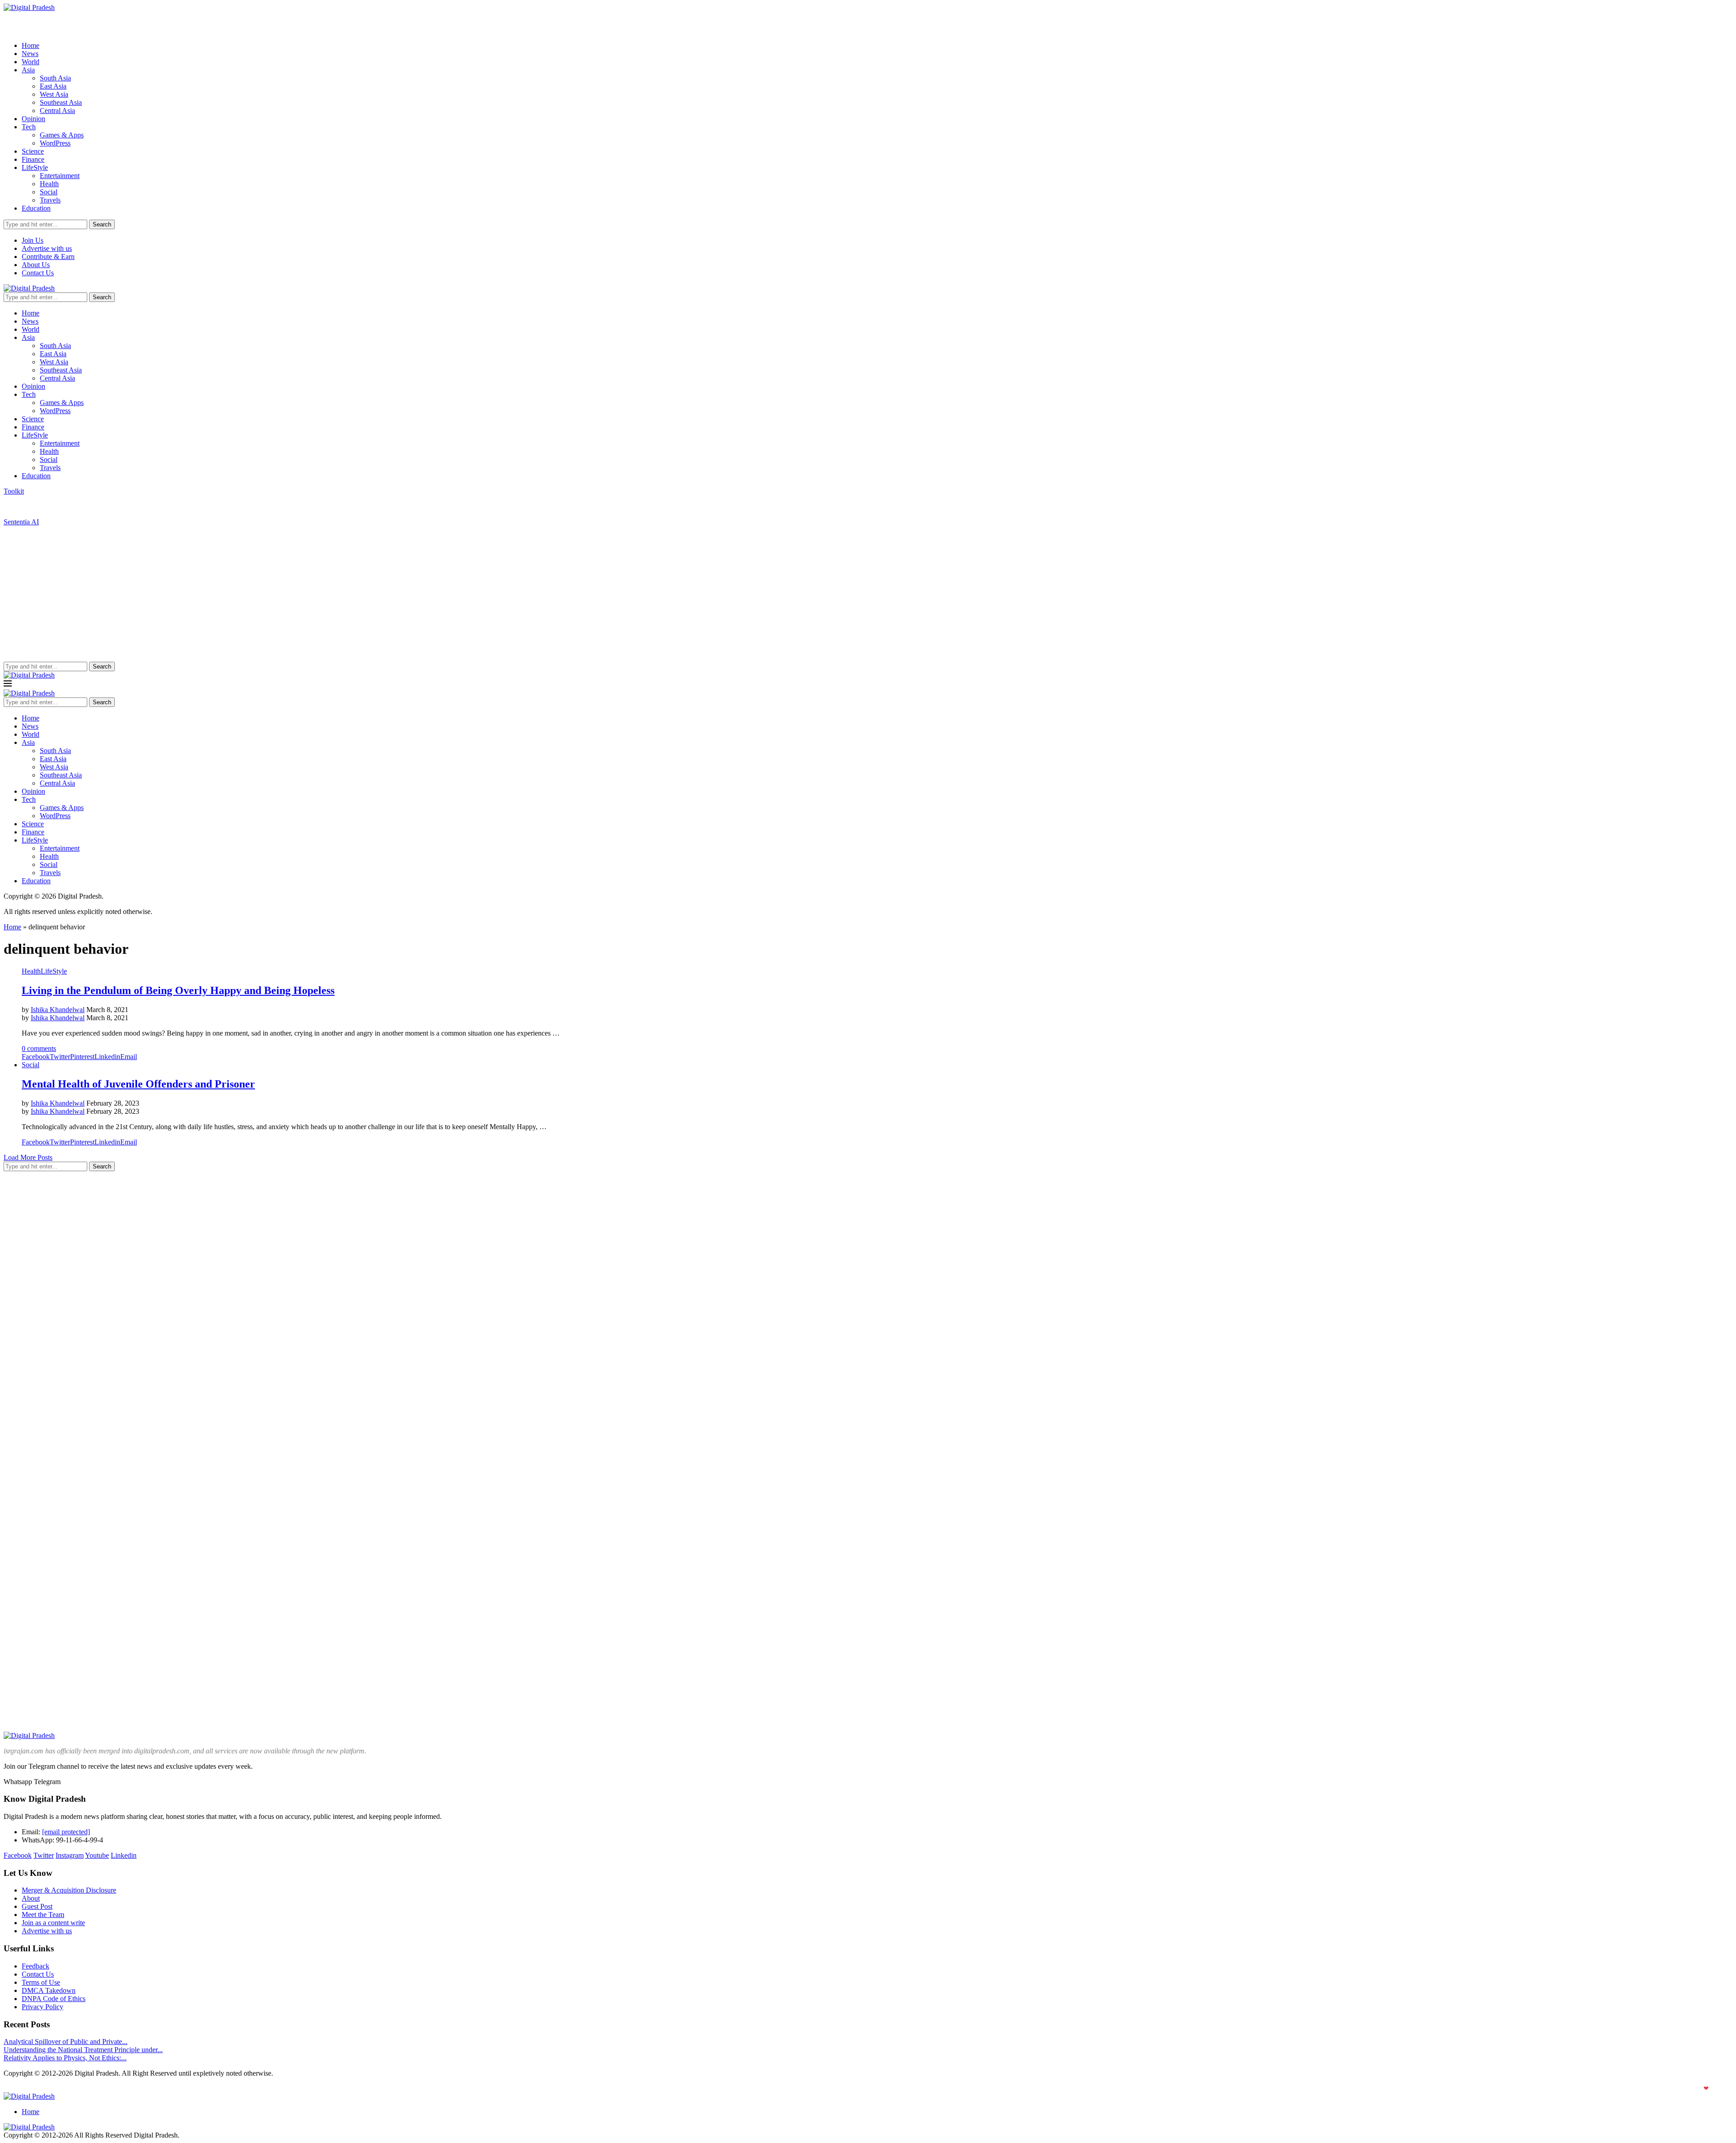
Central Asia (57, 111)
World (31, 62)
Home (31, 45)
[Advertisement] (868, 594)
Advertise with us (47, 248)
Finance (33, 159)
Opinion (33, 119)
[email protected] (66, 1832)
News (30, 54)
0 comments (39, 1048)
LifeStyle (35, 167)
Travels (50, 200)
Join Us (33, 240)
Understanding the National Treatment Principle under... (83, 2050)
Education (36, 208)
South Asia (55, 78)
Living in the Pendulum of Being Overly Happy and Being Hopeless (178, 990)
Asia (28, 70)
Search (102, 224)
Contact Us (38, 273)
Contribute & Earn (48, 257)
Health (49, 184)
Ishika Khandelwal (58, 1010)
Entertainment (60, 176)
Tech (29, 127)
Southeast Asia (61, 102)
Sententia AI (21, 522)
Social (49, 192)
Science (33, 151)
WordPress (55, 143)
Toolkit (14, 491)
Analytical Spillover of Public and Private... (66, 2042)
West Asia (54, 94)
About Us (36, 265)
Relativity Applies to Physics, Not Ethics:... (65, 2058)
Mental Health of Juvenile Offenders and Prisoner (138, 1084)
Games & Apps (62, 135)
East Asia (53, 86)
